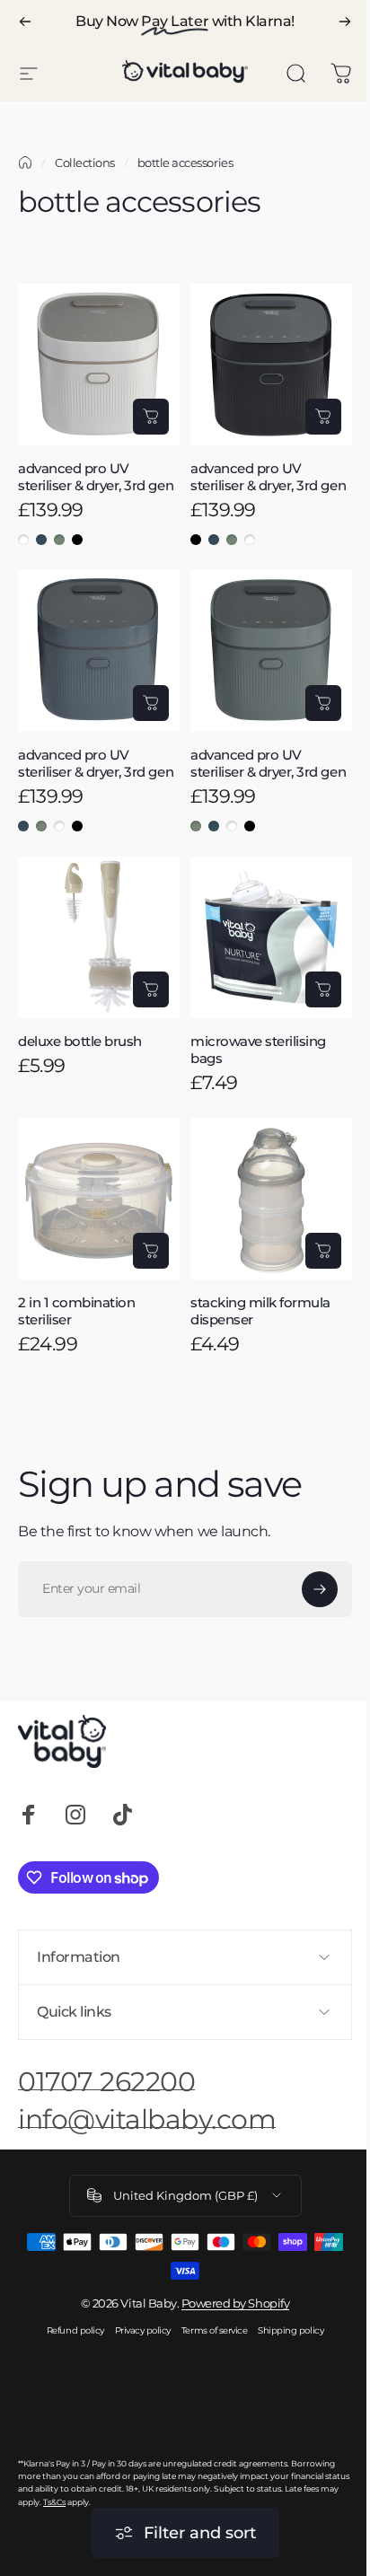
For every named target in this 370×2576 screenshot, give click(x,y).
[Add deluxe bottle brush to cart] (151, 989)
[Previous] (25, 22)
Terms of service (207, 2338)
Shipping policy (284, 2338)
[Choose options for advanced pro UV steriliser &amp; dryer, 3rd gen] (151, 417)
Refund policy (68, 2338)
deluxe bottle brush (80, 1041)
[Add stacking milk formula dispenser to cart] (323, 1251)
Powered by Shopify (228, 2310)
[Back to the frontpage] (25, 163)
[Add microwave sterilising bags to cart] (323, 989)
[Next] (345, 22)
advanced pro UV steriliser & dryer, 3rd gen (96, 477)
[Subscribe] (320, 1589)
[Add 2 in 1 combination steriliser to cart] (151, 1251)
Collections (85, 163)
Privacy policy (136, 2338)
